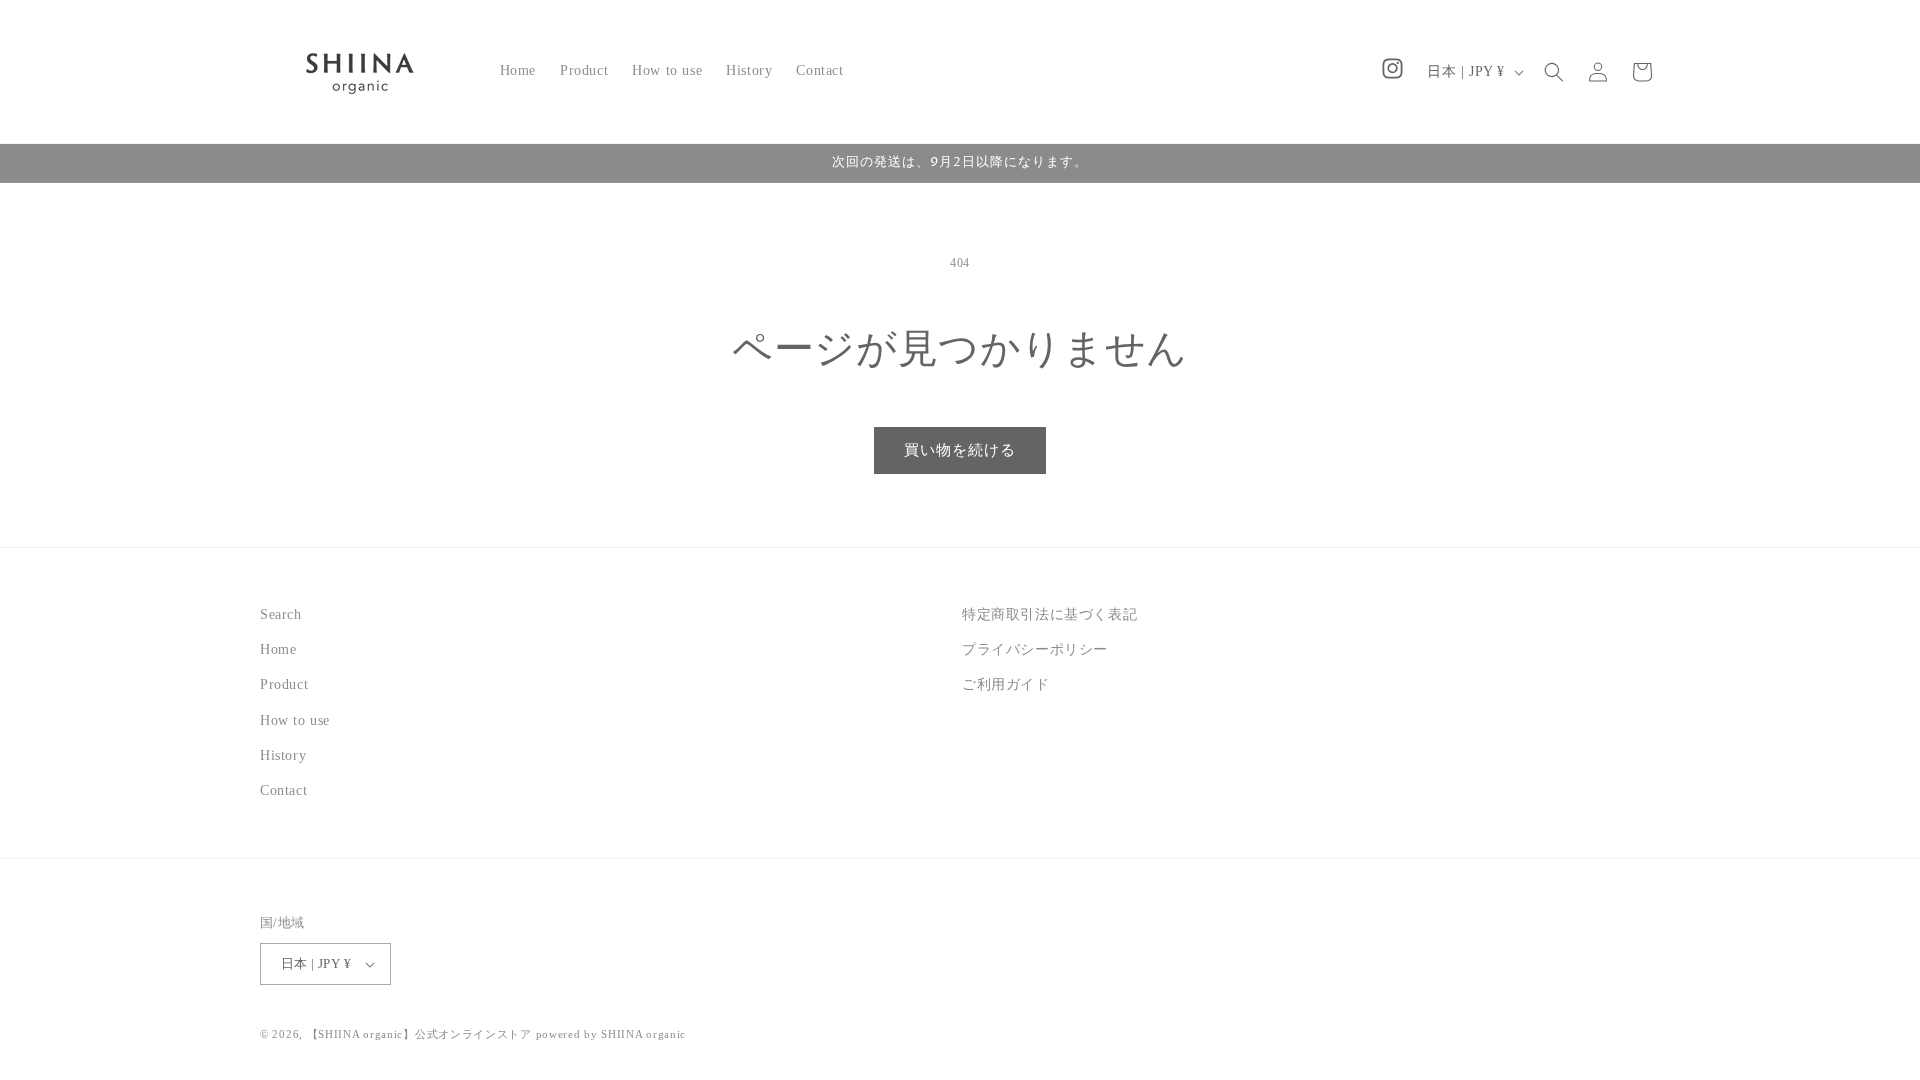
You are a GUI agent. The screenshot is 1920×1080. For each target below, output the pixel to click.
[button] (1554, 72)
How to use (295, 720)
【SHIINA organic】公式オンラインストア (419, 1034)
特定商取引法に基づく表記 (1049, 614)
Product (284, 684)
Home (278, 649)
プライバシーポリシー (1035, 649)
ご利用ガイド (1006, 684)
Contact (283, 790)
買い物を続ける (960, 450)
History (283, 755)
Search (281, 614)
